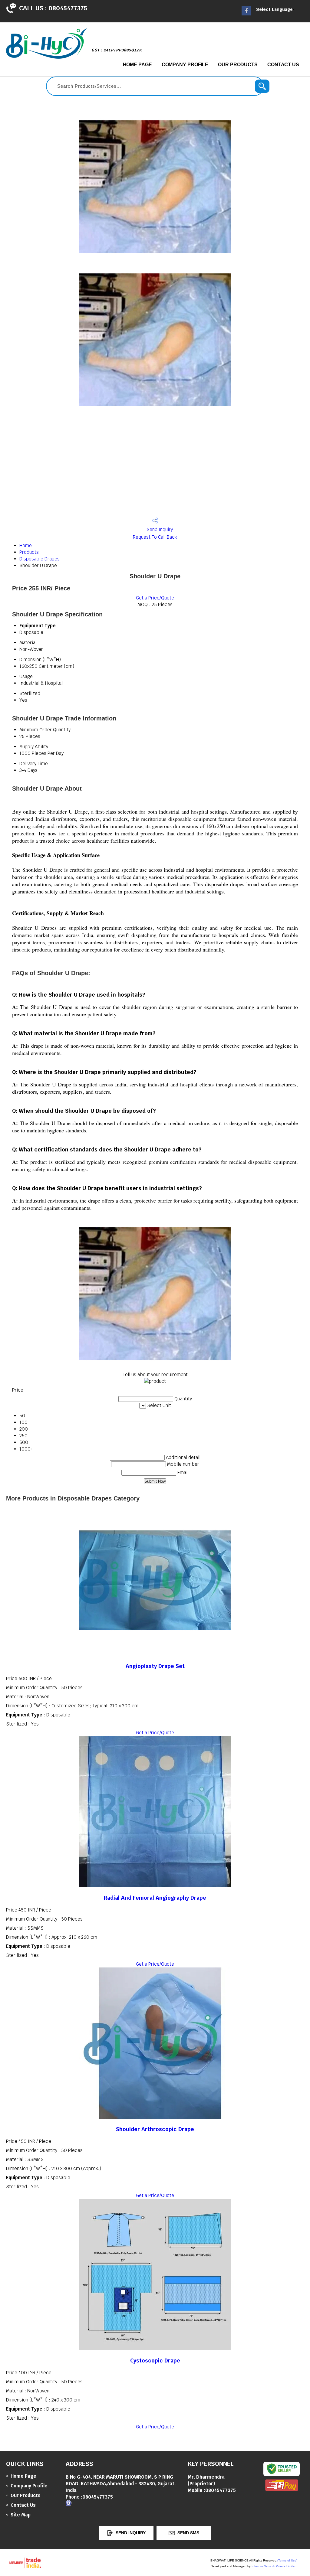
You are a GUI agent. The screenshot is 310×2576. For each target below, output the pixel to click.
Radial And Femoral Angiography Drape (155, 1898)
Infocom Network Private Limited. (274, 2566)
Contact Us (283, 65)
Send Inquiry (159, 529)
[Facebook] (246, 14)
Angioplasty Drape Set (155, 1666)
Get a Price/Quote (155, 598)
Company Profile (185, 65)
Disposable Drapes (40, 559)
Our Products (238, 65)
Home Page (137, 65)
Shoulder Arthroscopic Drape (155, 2129)
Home (26, 545)
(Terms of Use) (287, 2560)
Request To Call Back (155, 537)
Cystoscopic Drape (155, 2361)
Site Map (21, 2515)
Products (29, 552)
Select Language (274, 9)
